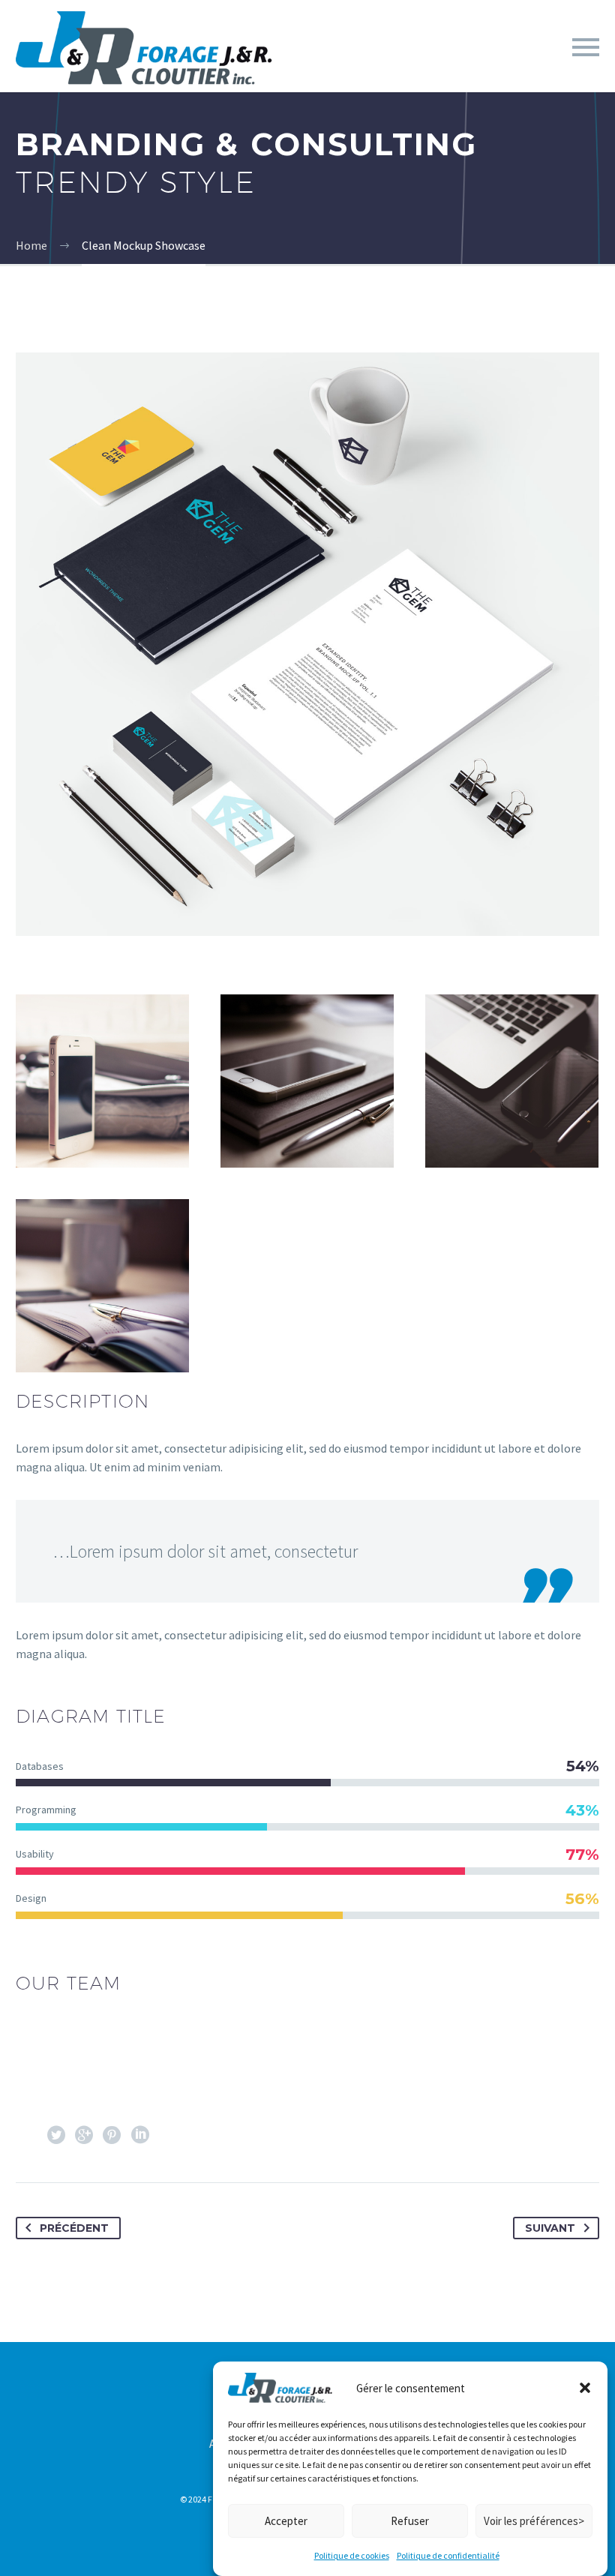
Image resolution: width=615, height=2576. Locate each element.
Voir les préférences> (534, 2521)
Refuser (410, 2521)
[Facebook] (28, 2135)
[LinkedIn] (145, 2135)
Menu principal (586, 47)
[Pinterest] (112, 2135)
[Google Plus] (84, 2135)
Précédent (74, 2228)
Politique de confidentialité (448, 2555)
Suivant (550, 2228)
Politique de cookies (352, 2555)
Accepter (286, 2521)
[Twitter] (56, 2135)
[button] (585, 2388)
